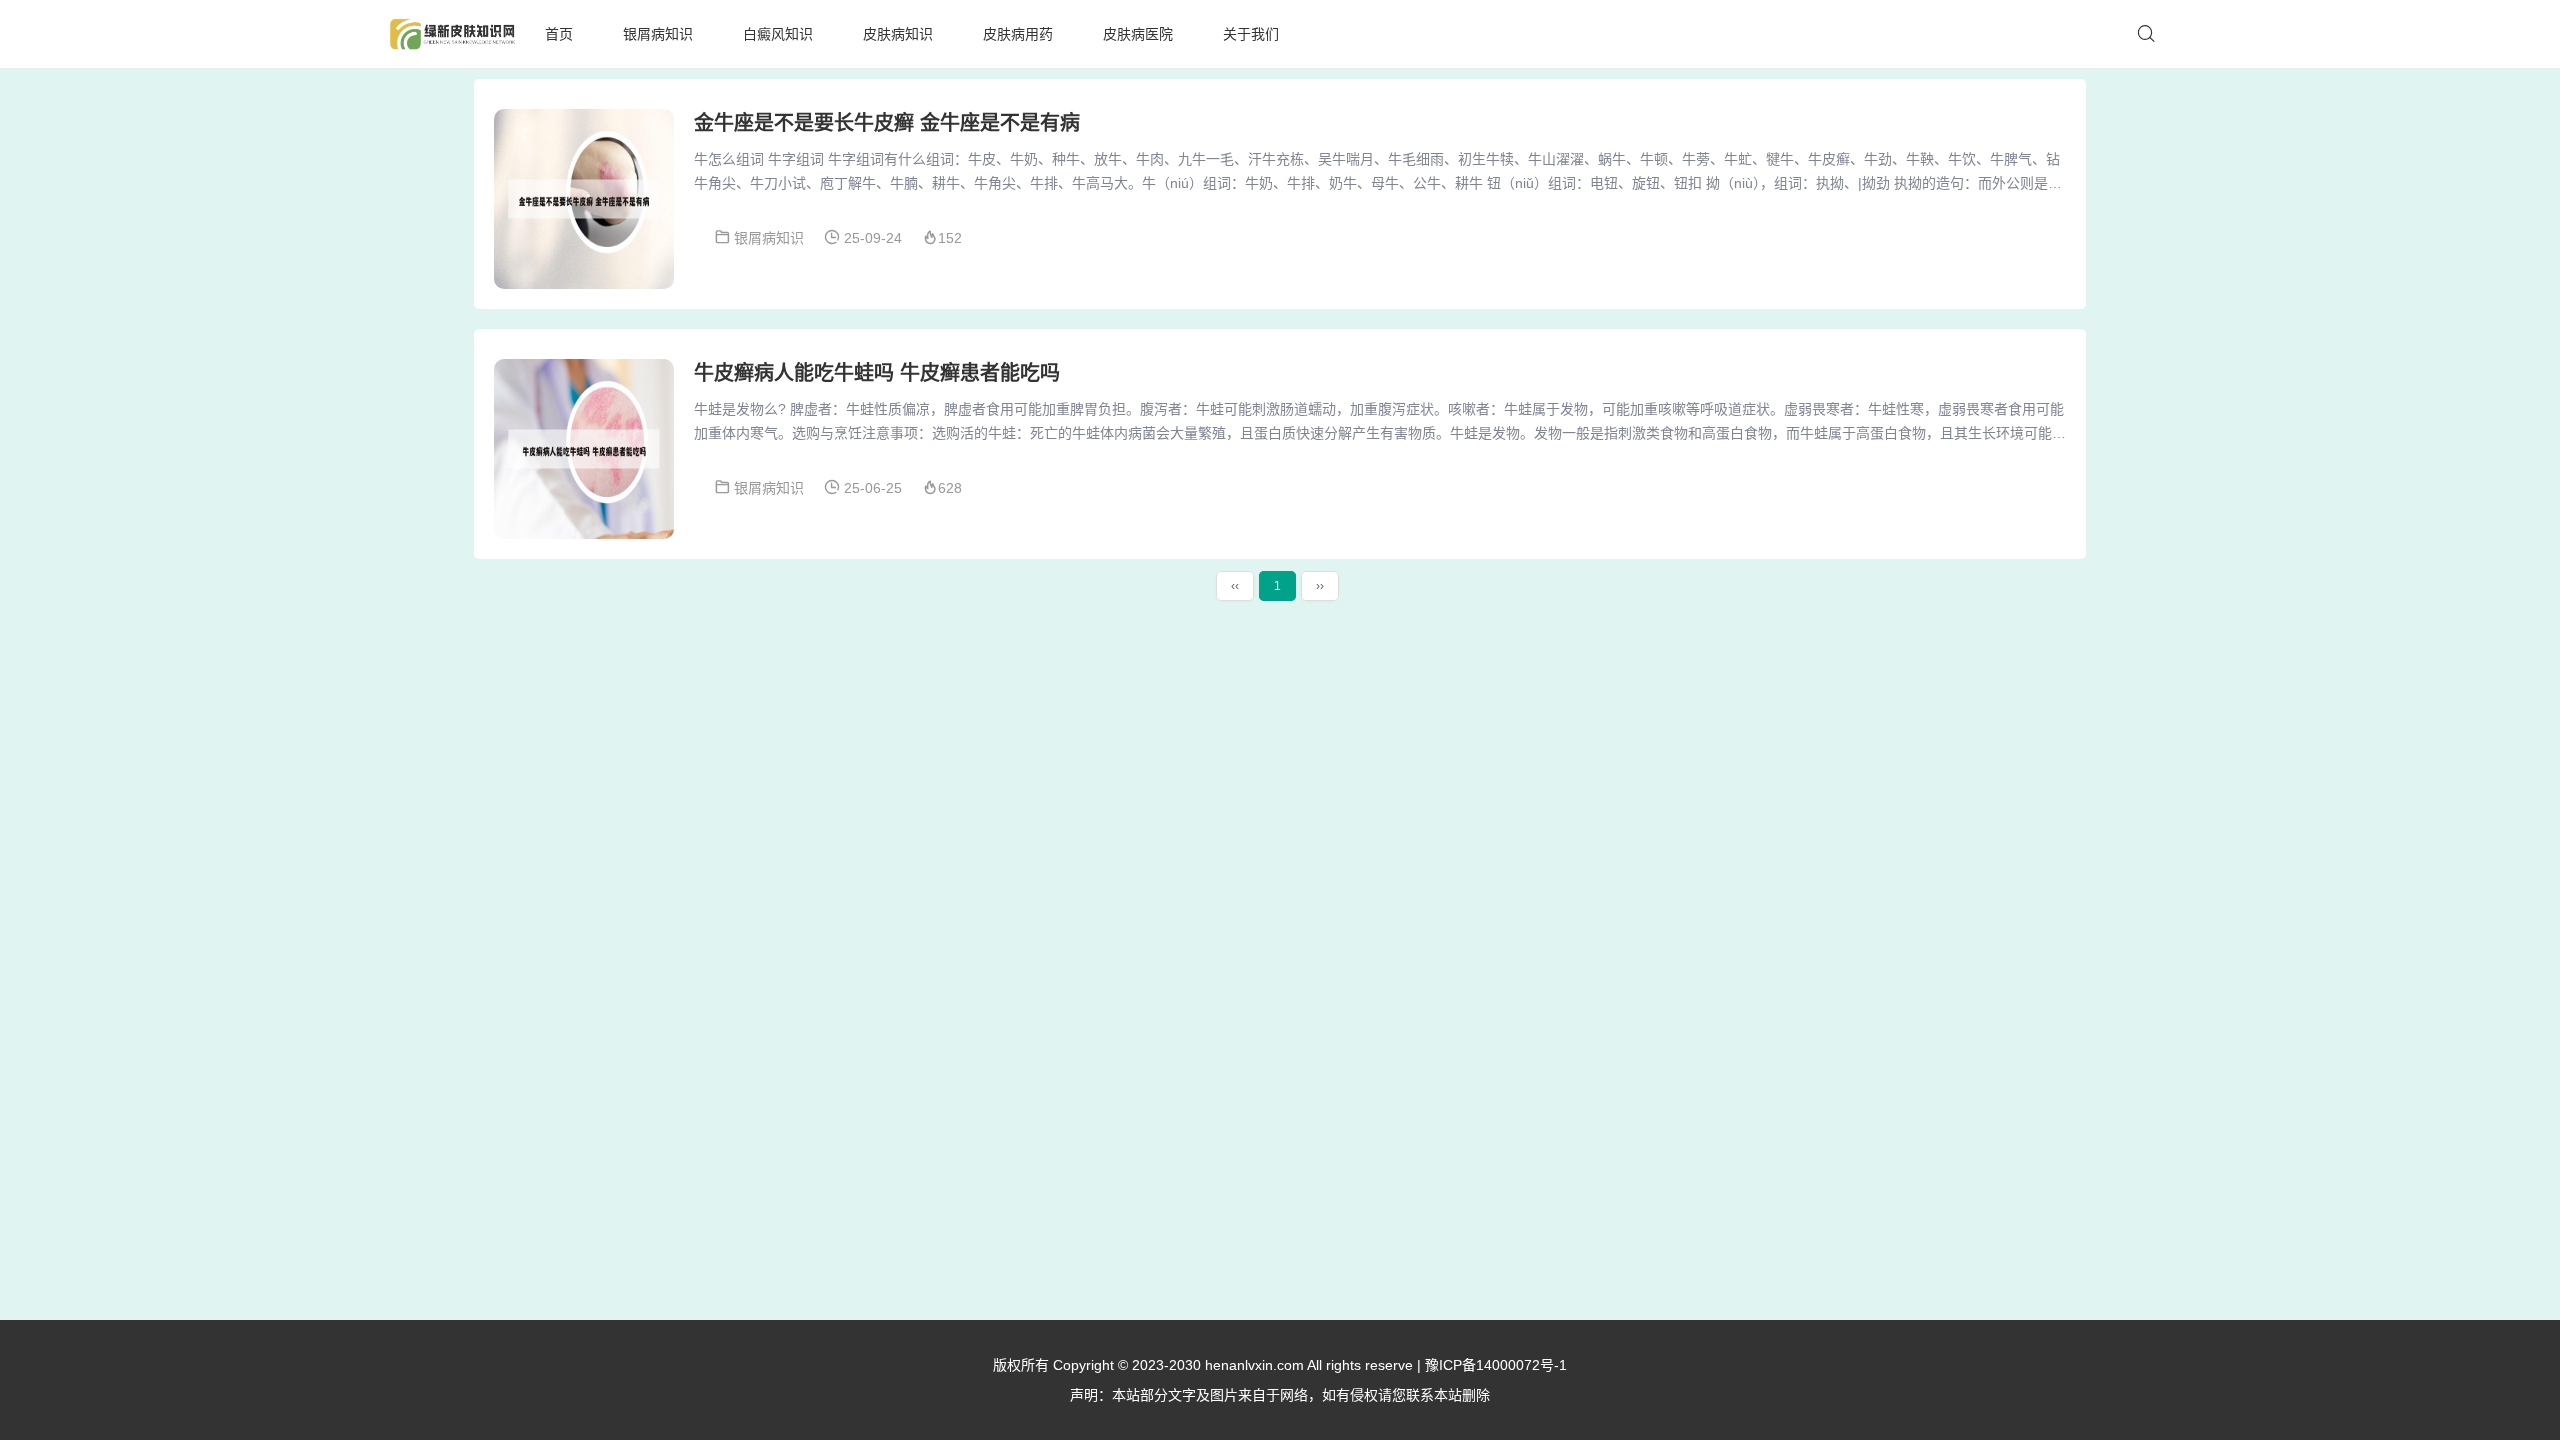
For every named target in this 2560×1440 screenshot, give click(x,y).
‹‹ (1235, 586)
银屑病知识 (658, 34)
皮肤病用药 (1018, 34)
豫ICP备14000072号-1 (1496, 1365)
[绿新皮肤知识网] (452, 34)
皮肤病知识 (898, 34)
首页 (559, 34)
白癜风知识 (778, 34)
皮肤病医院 (1138, 34)
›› (1320, 586)
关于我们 (1251, 34)
